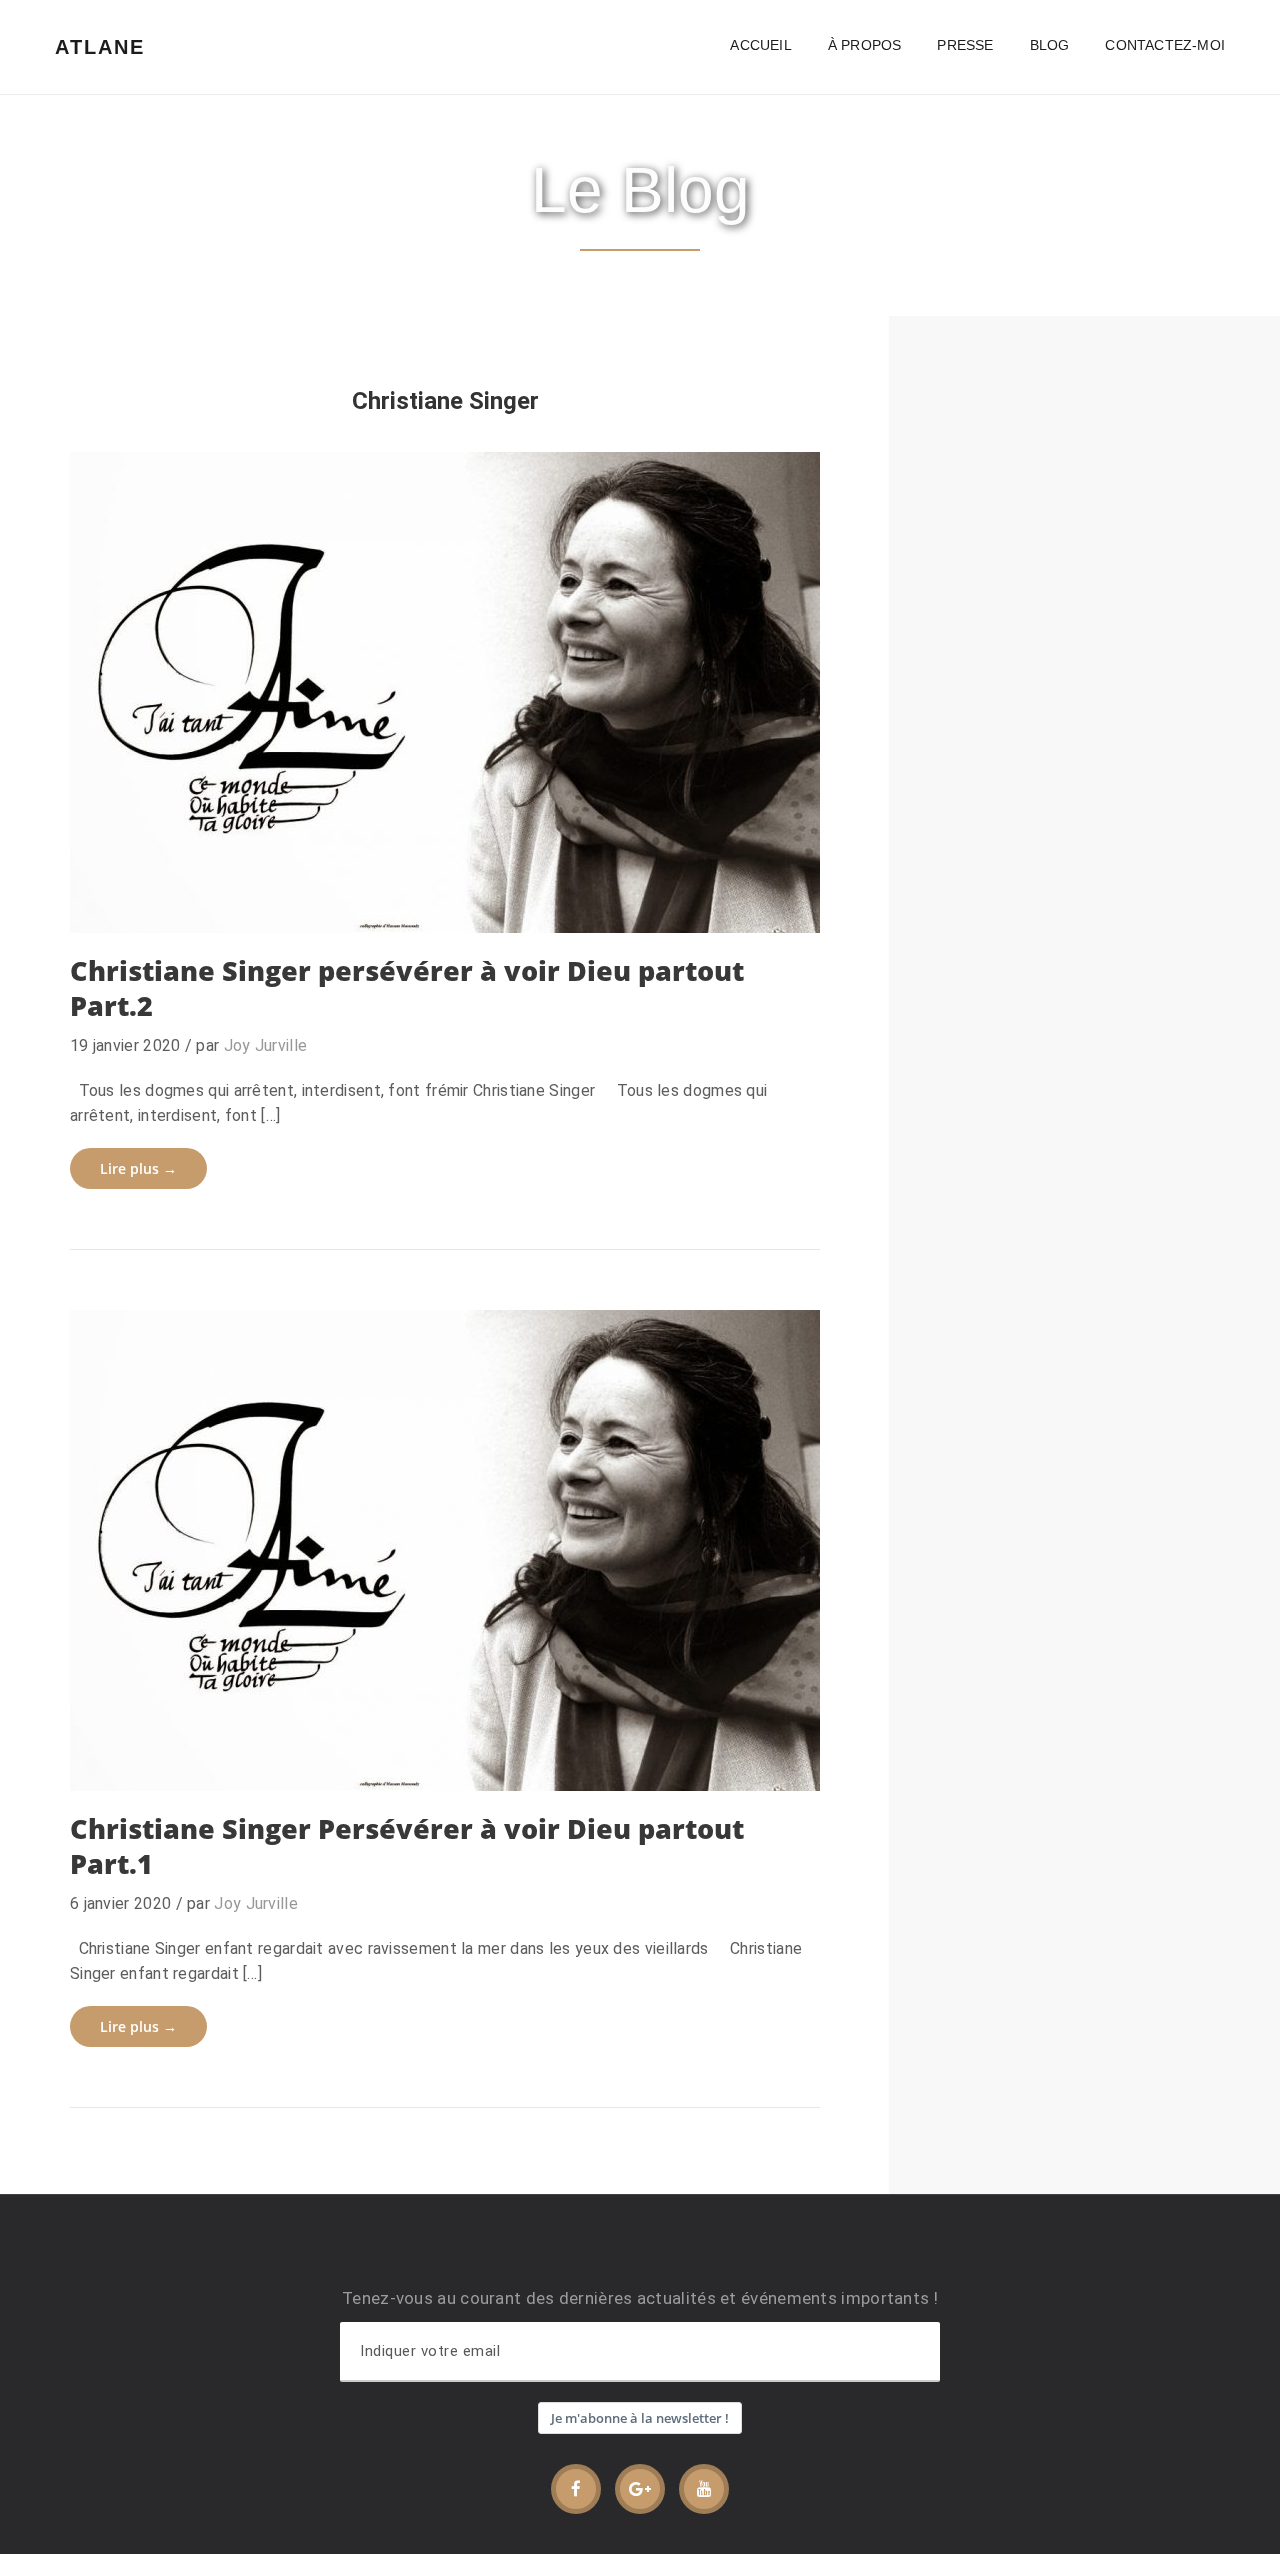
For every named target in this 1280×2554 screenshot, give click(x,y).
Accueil (760, 45)
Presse (965, 45)
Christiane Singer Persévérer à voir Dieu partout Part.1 (407, 1846)
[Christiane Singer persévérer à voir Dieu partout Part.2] (445, 692)
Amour (122, 1757)
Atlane (100, 47)
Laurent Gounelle (385, 1757)
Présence (416, 899)
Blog (1050, 45)
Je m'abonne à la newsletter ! (640, 2418)
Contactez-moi (1165, 45)
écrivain (296, 899)
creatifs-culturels (194, 838)
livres (352, 899)
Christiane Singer (158, 899)
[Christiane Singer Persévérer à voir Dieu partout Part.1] (445, 1550)
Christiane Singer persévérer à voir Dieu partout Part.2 (407, 988)
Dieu (243, 899)
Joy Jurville (266, 1045)
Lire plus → (138, 1168)
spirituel (532, 1757)
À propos (865, 45)
